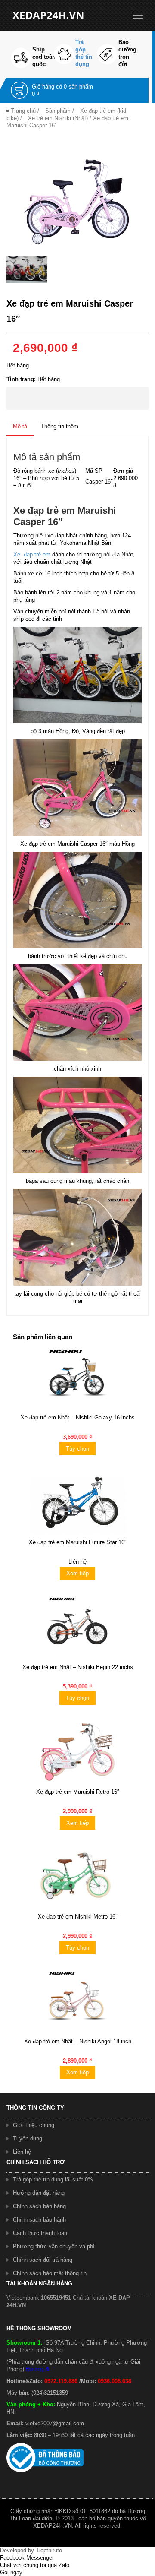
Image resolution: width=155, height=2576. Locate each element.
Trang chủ (23, 111)
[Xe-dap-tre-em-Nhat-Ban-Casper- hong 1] (77, 198)
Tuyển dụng (28, 2138)
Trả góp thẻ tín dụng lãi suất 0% (53, 2179)
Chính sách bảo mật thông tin (50, 2273)
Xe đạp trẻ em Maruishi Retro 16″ (78, 1792)
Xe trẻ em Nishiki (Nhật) (58, 118)
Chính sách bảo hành (39, 2220)
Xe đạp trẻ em (32, 555)
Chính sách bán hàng (39, 2206)
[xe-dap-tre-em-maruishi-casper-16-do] (27, 270)
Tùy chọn (77, 1449)
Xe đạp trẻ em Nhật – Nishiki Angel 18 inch (78, 2041)
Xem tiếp (77, 1573)
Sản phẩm (58, 111)
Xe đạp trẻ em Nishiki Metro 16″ (78, 1917)
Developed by (31, 2550)
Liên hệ (22, 2152)
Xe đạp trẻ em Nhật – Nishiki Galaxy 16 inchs (78, 1418)
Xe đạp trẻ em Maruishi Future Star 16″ (78, 1542)
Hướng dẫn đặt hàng (39, 2193)
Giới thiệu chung (34, 2125)
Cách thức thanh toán (40, 2233)
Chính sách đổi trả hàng (43, 2260)
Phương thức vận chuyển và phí (54, 2246)
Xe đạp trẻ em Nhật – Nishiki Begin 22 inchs (78, 1667)
